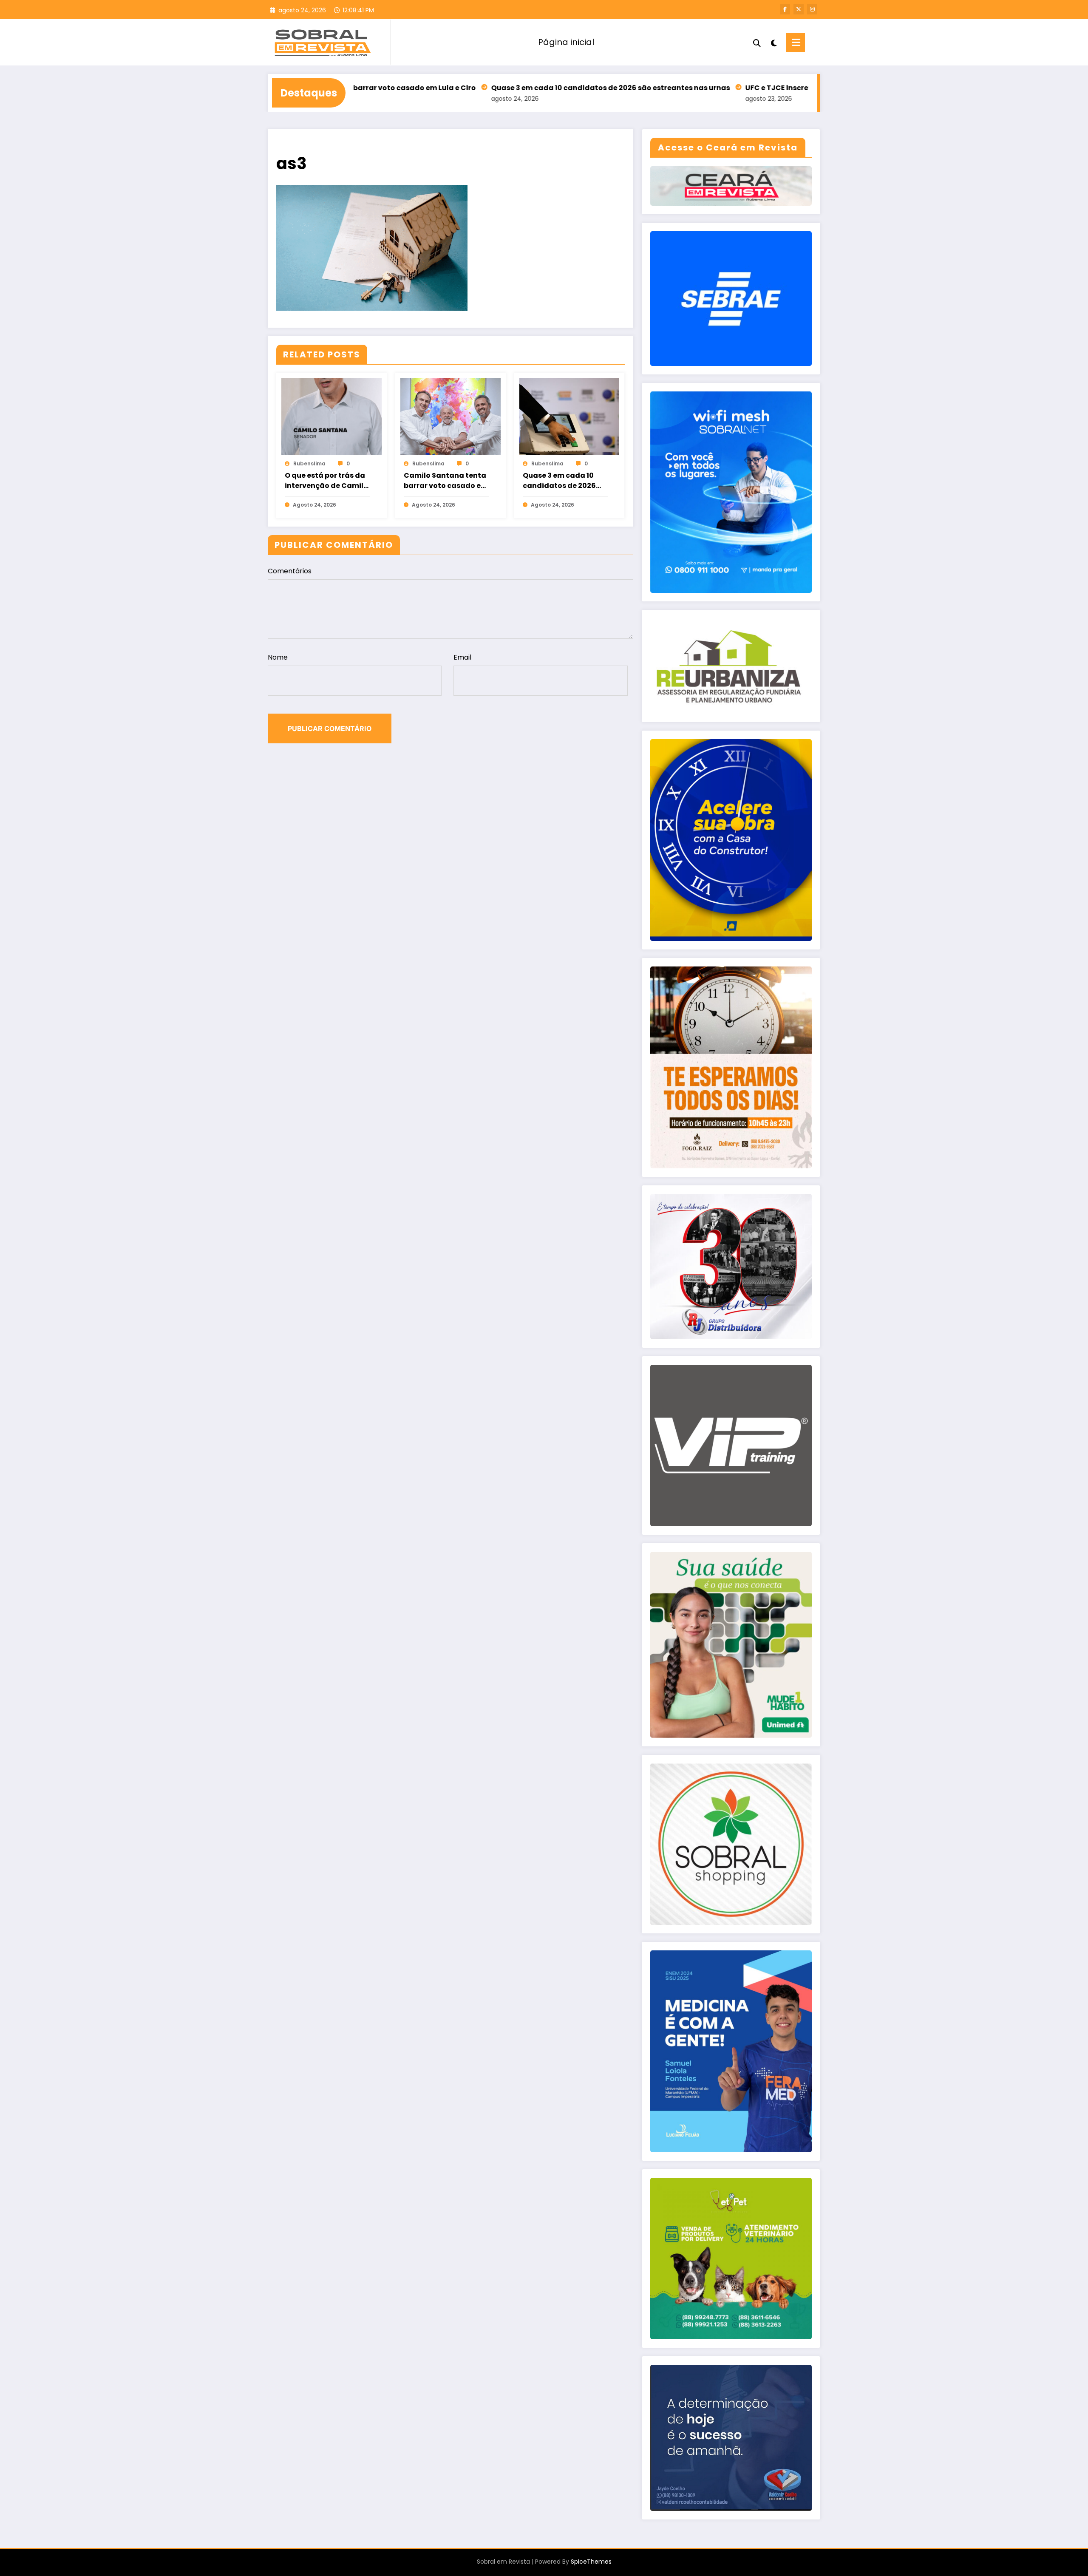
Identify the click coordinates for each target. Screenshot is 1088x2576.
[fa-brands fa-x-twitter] (799, 9)
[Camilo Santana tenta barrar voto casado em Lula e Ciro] (450, 416)
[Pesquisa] (757, 42)
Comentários (290, 571)
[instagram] (812, 9)
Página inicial (566, 42)
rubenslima (309, 463)
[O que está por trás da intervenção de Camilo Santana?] (331, 416)
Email (462, 657)
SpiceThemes (591, 2562)
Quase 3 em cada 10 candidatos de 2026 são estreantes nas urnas (514, 88)
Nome (278, 657)
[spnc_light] (773, 42)
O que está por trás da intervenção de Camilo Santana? (326, 481)
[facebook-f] (785, 9)
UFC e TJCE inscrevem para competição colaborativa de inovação (769, 88)
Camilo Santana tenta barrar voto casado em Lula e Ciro (446, 481)
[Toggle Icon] (796, 42)
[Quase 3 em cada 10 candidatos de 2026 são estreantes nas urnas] (569, 416)
